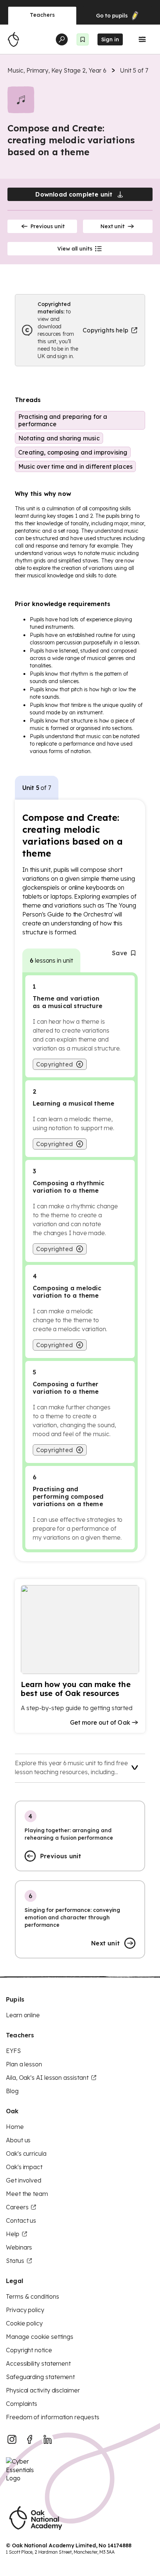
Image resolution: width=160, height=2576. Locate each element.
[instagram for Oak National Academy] (12, 2439)
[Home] (13, 39)
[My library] (83, 39)
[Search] (62, 39)
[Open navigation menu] (142, 39)
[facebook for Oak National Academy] (30, 2439)
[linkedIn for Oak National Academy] (48, 2439)
